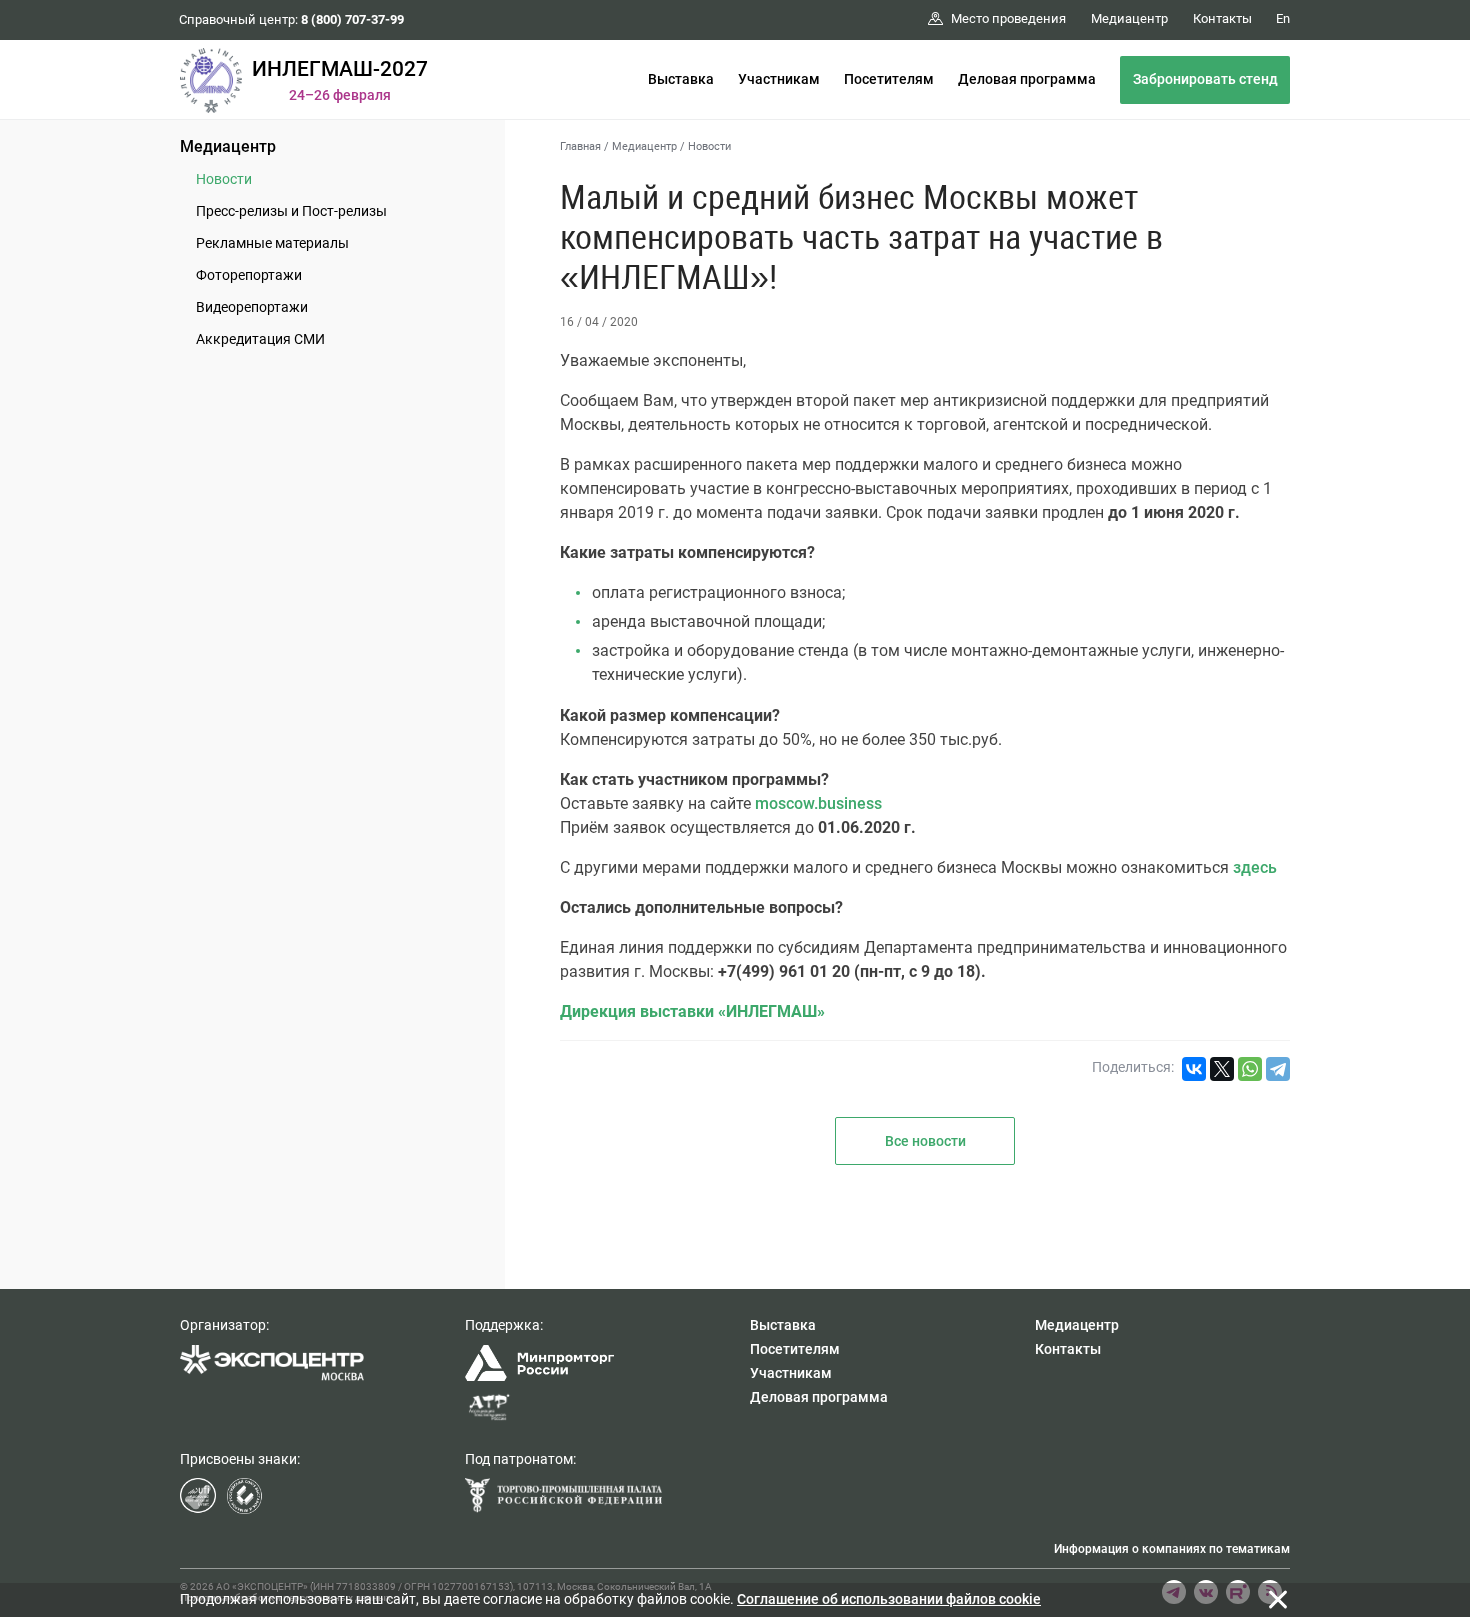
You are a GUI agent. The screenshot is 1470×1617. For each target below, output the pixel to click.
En (1283, 18)
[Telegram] (1278, 1069)
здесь (1255, 867)
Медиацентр (228, 146)
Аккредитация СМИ (260, 339)
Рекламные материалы (272, 243)
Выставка (681, 79)
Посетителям (889, 79)
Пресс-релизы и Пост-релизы (291, 211)
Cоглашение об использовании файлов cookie (889, 1599)
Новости (224, 179)
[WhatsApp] (1250, 1069)
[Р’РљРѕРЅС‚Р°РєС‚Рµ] (1194, 1069)
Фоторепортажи (249, 275)
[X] (1222, 1069)
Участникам (779, 79)
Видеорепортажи (252, 307)
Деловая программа (1027, 79)
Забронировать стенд (1205, 79)
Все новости (925, 1141)
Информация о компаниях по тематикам (1172, 1549)
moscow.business (818, 803)
